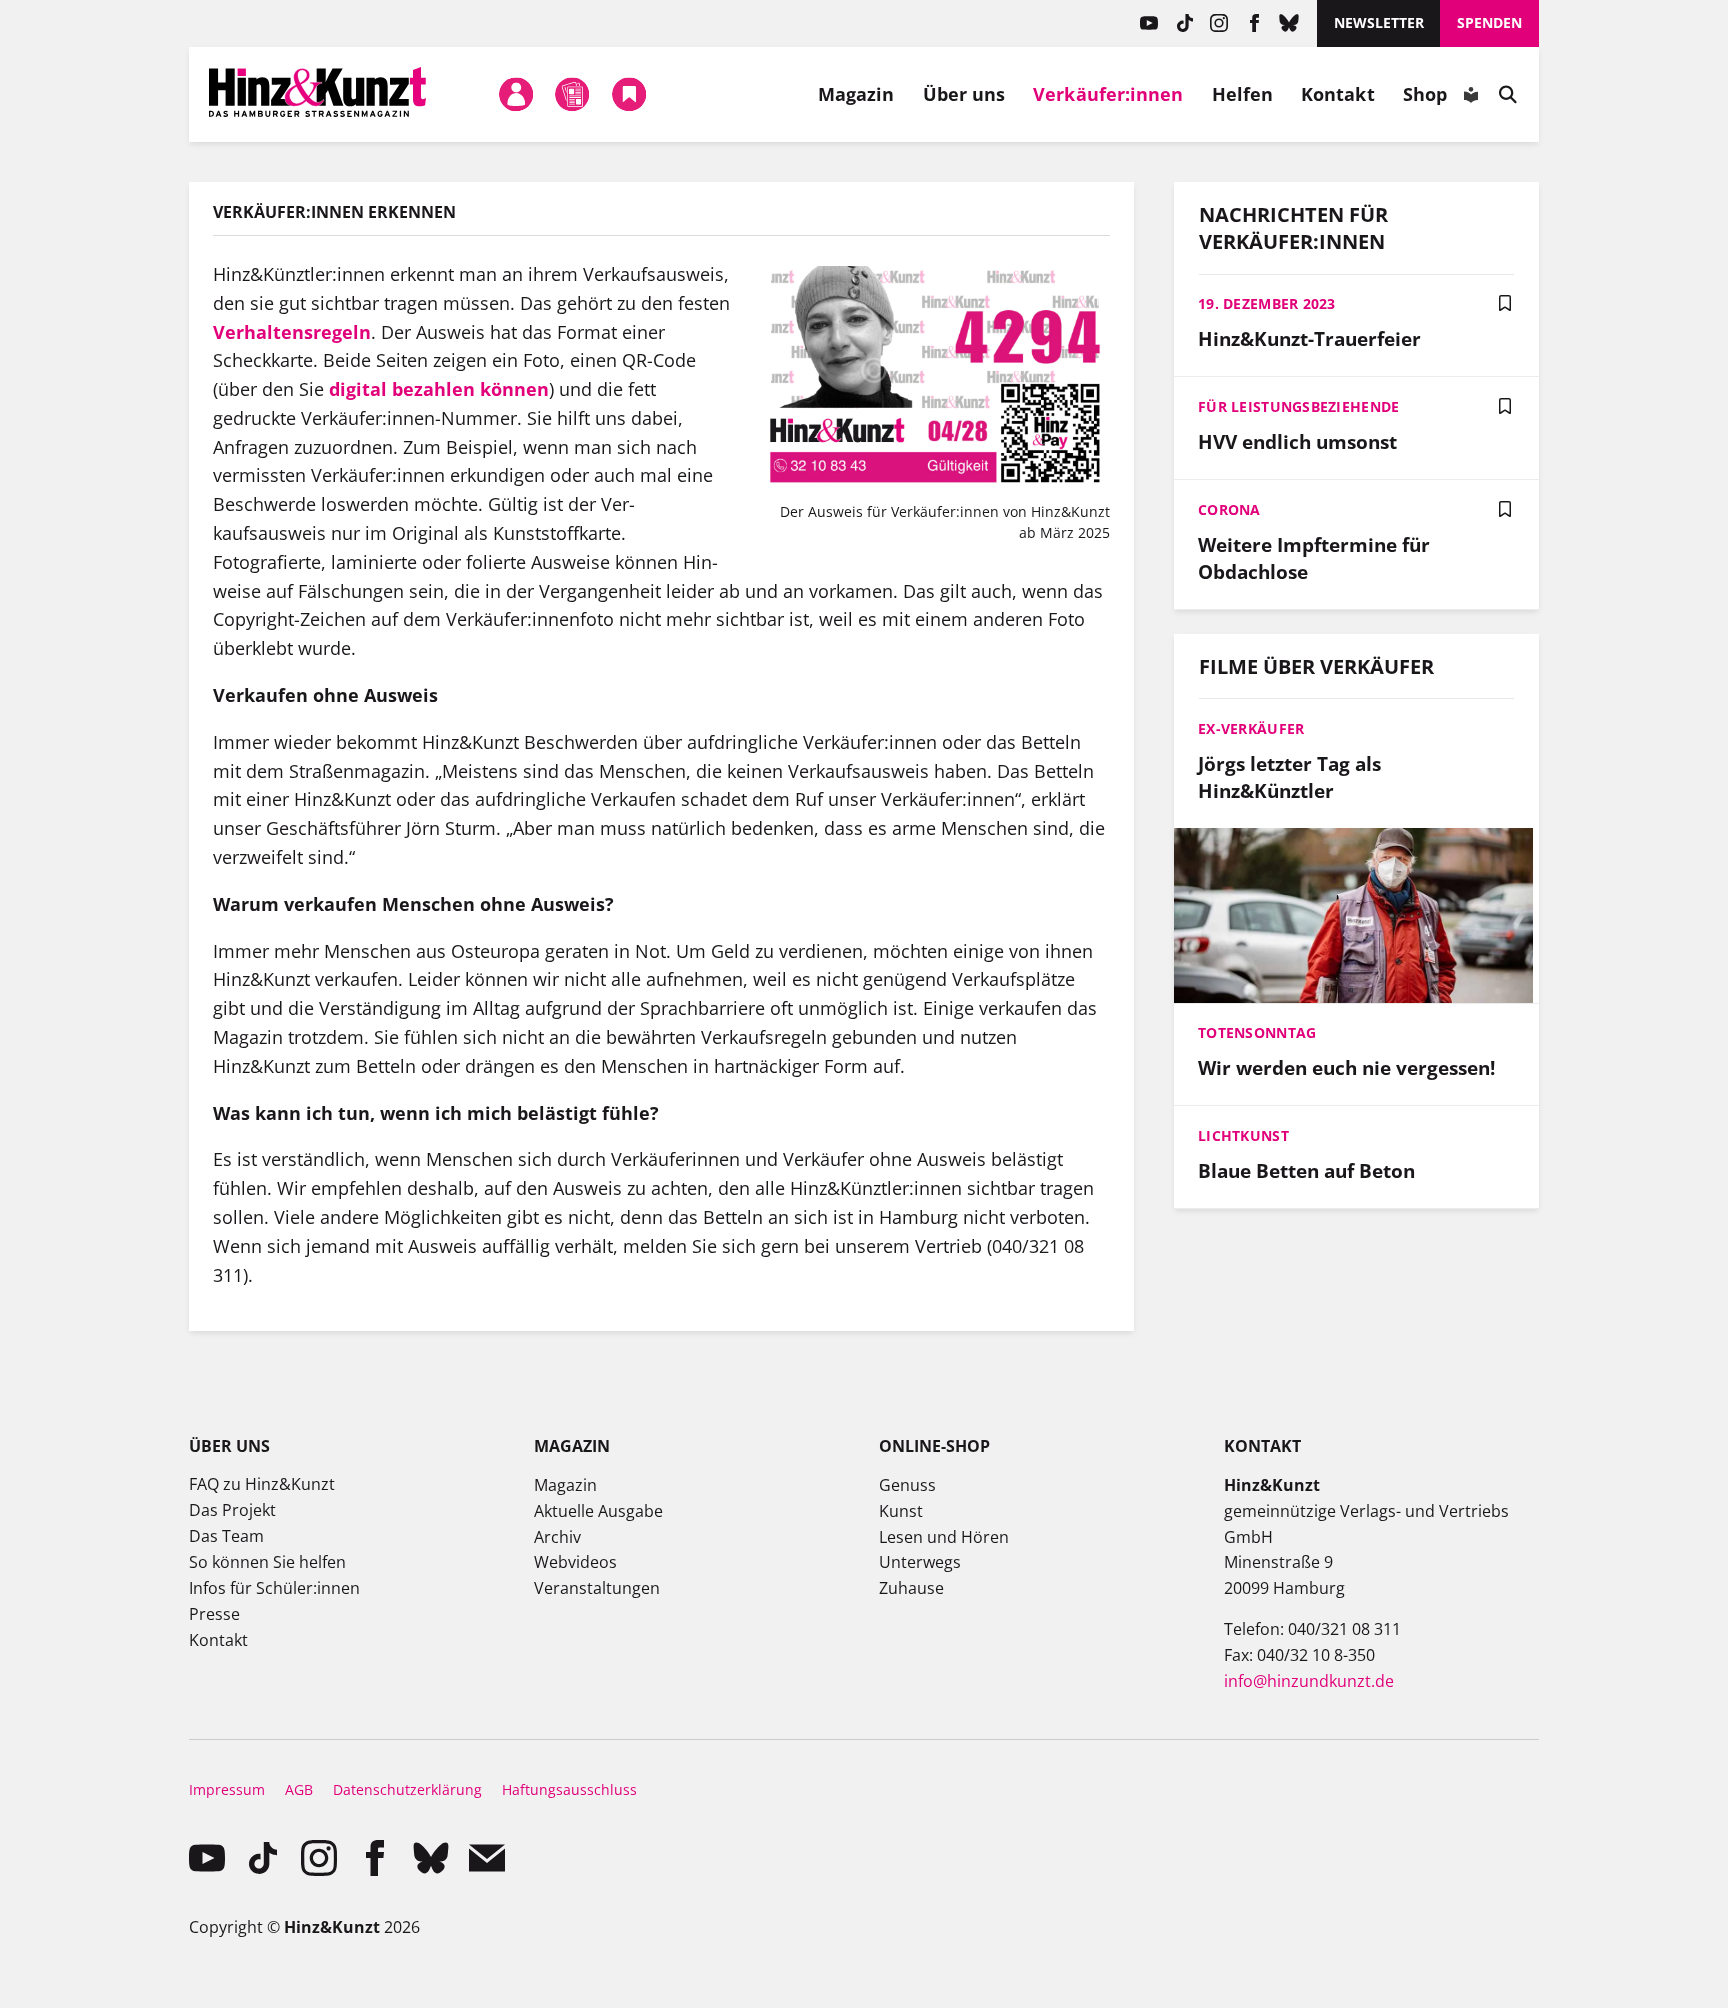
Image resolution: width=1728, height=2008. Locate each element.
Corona (1229, 509)
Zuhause (911, 1588)
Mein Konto (516, 94)
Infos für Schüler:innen (274, 1588)
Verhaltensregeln (292, 332)
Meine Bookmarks (629, 94)
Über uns (964, 94)
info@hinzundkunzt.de (1309, 1681)
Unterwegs (920, 1562)
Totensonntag (1257, 1032)
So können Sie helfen (267, 1562)
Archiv (557, 1537)
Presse (214, 1614)
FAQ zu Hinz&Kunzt (262, 1484)
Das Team (226, 1536)
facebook (1254, 23)
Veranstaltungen (597, 1588)
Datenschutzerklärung (407, 1789)
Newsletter (1379, 22)
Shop (1425, 94)
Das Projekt (232, 1510)
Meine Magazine (573, 94)
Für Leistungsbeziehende (1298, 406)
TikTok (1184, 23)
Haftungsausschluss (569, 1789)
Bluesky (1289, 23)
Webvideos (575, 1562)
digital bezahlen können (439, 389)
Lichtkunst (1243, 1135)
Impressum (227, 1789)
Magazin (856, 94)
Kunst (901, 1511)
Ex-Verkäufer (1251, 728)
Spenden (1489, 22)
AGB (299, 1789)
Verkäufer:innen (1108, 94)
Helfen (1243, 94)
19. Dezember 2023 (1267, 303)
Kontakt (1338, 94)
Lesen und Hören (944, 1537)
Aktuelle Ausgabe (598, 1511)
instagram (1219, 23)
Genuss (907, 1485)
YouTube (1149, 23)
